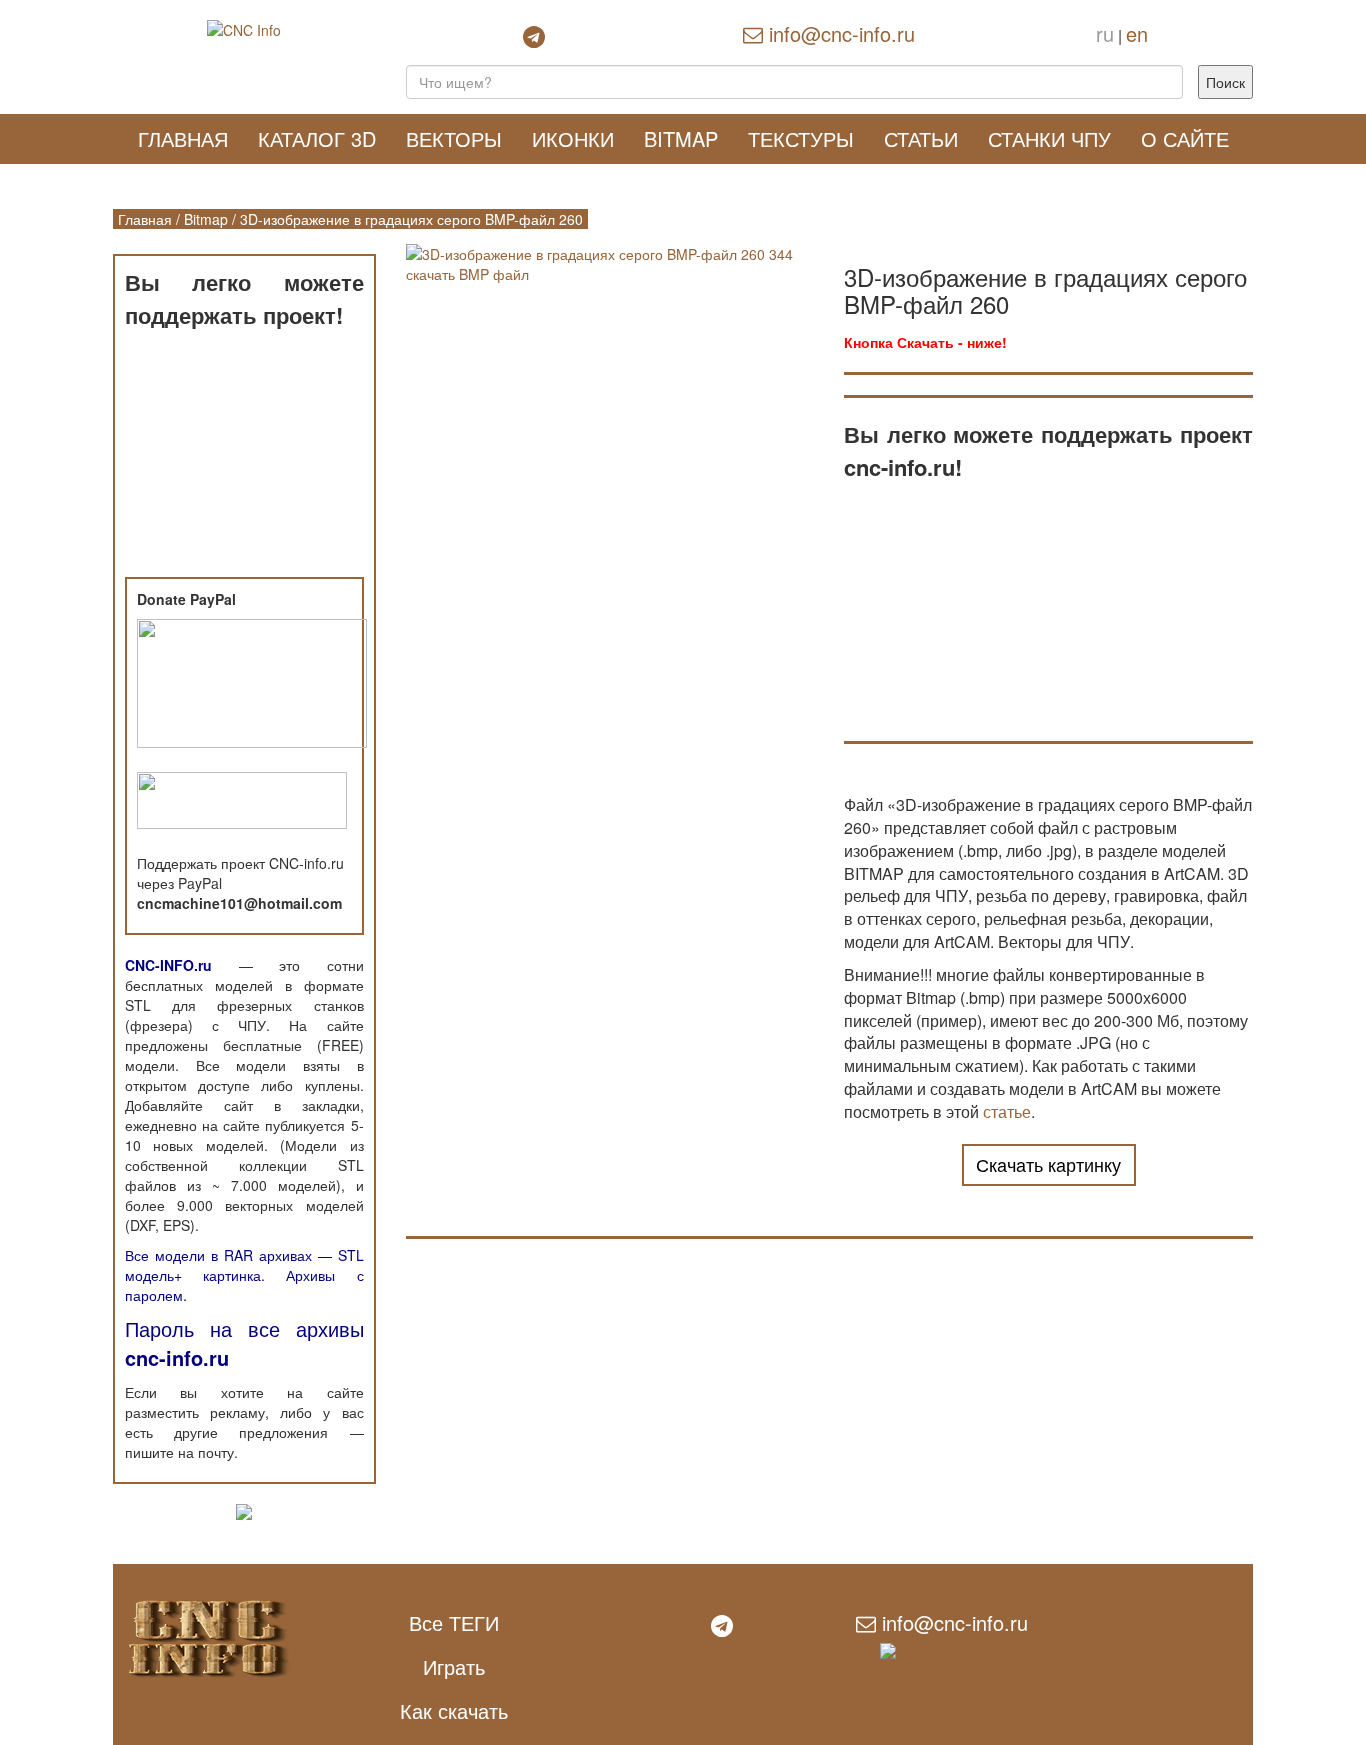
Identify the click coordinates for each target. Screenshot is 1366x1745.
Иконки (573, 138)
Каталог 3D (317, 138)
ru (1105, 33)
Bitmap (681, 138)
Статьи (921, 138)
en (1137, 33)
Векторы (454, 138)
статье (1007, 1111)
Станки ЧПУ (1049, 138)
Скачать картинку (1048, 1164)
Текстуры (801, 138)
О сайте (1185, 138)
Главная (183, 138)
